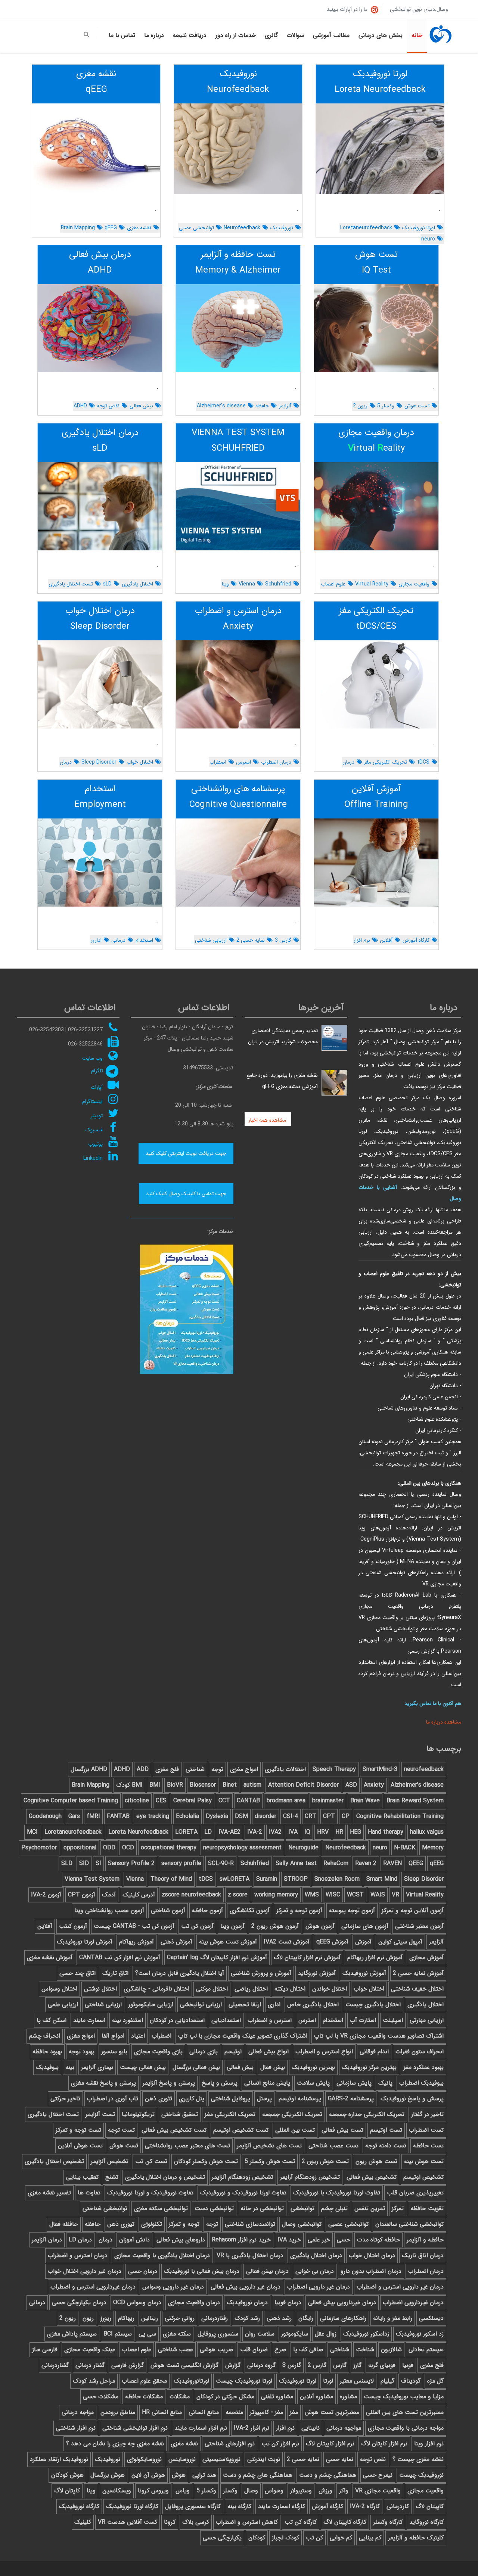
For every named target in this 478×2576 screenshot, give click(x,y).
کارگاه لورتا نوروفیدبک (132, 2506)
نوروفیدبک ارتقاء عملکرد (59, 2459)
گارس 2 (317, 2365)
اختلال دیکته (290, 1989)
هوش (179, 2475)
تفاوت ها (89, 2193)
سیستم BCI (118, 2334)
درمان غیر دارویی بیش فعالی (246, 2287)
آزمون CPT (82, 1895)
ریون (88, 2318)
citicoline (137, 1801)
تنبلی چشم (334, 2208)
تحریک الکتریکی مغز (386, 762)
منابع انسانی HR (162, 2412)
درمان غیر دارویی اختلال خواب (85, 2271)
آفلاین (386, 940)
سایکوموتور (295, 2334)
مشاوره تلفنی (277, 2397)
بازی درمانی (204, 2052)
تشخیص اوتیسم (423, 2177)
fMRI (93, 1816)
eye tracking (153, 1816)
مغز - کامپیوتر (266, 2412)
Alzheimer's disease (221, 406)
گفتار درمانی (90, 2365)
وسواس (274, 2491)
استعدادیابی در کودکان (177, 2020)
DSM (241, 1816)
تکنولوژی (152, 2224)
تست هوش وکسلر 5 (270, 2161)
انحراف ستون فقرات (420, 2052)
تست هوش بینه (424, 2161)
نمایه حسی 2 (251, 940)
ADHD (80, 406)
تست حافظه (428, 2146)
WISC (333, 1895)
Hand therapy (386, 1832)
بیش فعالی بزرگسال (196, 2067)
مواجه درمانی (78, 2412)
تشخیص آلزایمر (110, 2161)
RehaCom (336, 1863)
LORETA (186, 1832)
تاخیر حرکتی (65, 2099)
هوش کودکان (67, 2475)
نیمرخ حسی (378, 2475)
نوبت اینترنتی (264, 2459)
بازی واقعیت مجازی (158, 2052)
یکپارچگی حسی (222, 2538)
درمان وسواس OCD (137, 2302)
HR (339, 1832)
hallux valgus (427, 1832)
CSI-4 (291, 1816)
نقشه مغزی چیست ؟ (418, 2459)
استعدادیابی (226, 2020)
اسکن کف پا (52, 2020)
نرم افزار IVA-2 (252, 2428)
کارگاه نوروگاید (426, 2522)
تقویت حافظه (427, 2208)
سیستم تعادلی (426, 2350)
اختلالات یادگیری (285, 1769)
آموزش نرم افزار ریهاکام (375, 1957)
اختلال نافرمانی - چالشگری (156, 1989)
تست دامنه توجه (386, 2146)
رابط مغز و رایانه (393, 2318)
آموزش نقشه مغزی (50, 1957)
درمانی (118, 940)
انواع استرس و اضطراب (324, 2052)
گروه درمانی (261, 2365)
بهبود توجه (82, 2052)
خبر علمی (319, 2240)
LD (208, 1832)
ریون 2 (360, 406)
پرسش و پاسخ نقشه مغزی (103, 2083)
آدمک (109, 1895)
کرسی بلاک (196, 2522)
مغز (294, 2412)
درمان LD (80, 2240)
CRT (311, 1816)
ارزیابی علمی (63, 2005)
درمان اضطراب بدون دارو (371, 2271)
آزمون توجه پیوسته (352, 1910)
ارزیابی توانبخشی (201, 2005)
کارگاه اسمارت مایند (282, 2506)
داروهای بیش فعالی (181, 2240)
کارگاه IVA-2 (365, 2506)
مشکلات (180, 2397)
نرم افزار (362, 940)
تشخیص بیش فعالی (372, 2177)
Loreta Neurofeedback (138, 1832)
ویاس (183, 2491)
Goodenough (45, 1816)
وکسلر (230, 2491)
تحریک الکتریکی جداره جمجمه (367, 2114)
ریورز (106, 2318)
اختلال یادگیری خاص (313, 2005)
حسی (344, 2240)
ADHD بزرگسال (89, 1769)
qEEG (111, 228)
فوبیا (408, 2365)
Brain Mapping (78, 228)
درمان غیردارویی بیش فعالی (342, 2302)
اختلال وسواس (59, 1989)
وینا (225, 584)
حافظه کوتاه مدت (378, 2240)
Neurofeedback (242, 228)
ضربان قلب (254, 2350)
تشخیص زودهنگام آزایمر (310, 2177)
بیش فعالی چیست (143, 2067)
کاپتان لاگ (67, 2491)
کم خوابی (341, 2538)
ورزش (325, 2491)
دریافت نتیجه (190, 35)
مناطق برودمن (118, 2412)
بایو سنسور (114, 2052)
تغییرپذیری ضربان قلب (415, 2193)
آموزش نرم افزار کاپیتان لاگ (307, 1957)
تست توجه (121, 2130)
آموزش (363, 1942)
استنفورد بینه (128, 2020)
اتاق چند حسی (77, 1973)
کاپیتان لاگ (430, 2506)
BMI (155, 1785)
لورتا (328, 2381)
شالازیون (391, 2350)
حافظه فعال (64, 2224)
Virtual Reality (372, 584)
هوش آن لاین (148, 2475)
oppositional (80, 1848)
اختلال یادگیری (137, 584)
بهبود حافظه (47, 2052)
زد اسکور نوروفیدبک (420, 2334)
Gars (74, 1816)
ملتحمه (234, 2412)
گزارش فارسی (128, 2365)
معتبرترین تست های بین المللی (405, 2412)
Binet (230, 1785)
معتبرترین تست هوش (332, 2412)
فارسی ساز (45, 2350)
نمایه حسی (340, 2459)
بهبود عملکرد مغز (423, 2067)
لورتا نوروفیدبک (419, 228)
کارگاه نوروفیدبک (79, 2506)
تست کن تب (151, 2161)
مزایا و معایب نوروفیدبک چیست (404, 2397)
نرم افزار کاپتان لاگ (384, 2444)
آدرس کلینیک (139, 1895)
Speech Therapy (334, 1769)
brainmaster (328, 1801)
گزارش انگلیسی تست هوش (184, 2365)
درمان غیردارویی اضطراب (413, 2302)
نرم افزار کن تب (280, 2444)
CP (346, 1816)
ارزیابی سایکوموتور (151, 2005)
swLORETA (235, 1879)
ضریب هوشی (217, 2350)
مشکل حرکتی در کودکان (225, 2397)
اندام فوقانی (374, 2052)
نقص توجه (108, 406)
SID (84, 1863)
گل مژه (435, 2381)
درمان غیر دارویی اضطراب (319, 2287)
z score (238, 1895)
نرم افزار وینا (429, 2444)
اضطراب (218, 762)
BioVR (175, 1785)
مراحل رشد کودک (94, 2381)
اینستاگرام (92, 1101)
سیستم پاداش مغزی (72, 2334)
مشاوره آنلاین (316, 2397)
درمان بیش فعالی (267, 2271)
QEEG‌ (416, 1863)
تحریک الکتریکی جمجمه (292, 2114)
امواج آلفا (113, 2036)
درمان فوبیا (288, 2302)
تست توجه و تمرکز (78, 2130)
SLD (67, 1863)
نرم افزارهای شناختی (230, 2444)
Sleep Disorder (99, 762)
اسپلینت (393, 2020)
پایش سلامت (313, 2083)
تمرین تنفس (370, 2208)
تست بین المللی (295, 2130)
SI (98, 1863)
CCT (224, 1801)
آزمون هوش (320, 1926)
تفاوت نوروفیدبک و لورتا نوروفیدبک (150, 2193)
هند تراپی (204, 2475)
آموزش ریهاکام (136, 1942)
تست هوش (417, 406)
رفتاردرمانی (215, 2318)
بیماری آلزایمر (97, 2067)
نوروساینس (182, 2459)
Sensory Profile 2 (131, 1863)
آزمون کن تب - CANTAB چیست (134, 1926)
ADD (143, 1769)
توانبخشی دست (214, 2208)
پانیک (385, 2083)
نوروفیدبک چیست (421, 2475)
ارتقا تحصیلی (245, 2005)
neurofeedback (424, 1769)
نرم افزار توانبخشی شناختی (135, 2428)
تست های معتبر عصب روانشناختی (187, 2146)
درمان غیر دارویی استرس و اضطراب (400, 2287)
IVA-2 (255, 1832)
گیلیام (387, 2381)
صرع (280, 2350)
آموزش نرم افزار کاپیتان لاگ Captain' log (217, 1957)
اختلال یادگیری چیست (373, 2005)
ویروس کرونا (153, 2491)
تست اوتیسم (386, 2130)
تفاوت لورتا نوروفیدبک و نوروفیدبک (243, 2193)
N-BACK (405, 1848)
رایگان (306, 2318)
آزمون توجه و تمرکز (299, 1910)
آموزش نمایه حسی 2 (418, 1973)
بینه (70, 2067)
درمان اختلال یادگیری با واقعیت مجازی (162, 2255)
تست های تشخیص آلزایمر (269, 2146)
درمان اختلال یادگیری (316, 2255)
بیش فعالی (141, 406)
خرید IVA (289, 2240)
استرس (243, 762)
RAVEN (392, 1863)
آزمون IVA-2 (46, 1895)
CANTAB (248, 1801)
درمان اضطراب (276, 762)
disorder (266, 1816)
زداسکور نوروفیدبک (366, 2334)
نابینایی (311, 2428)
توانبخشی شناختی (105, 2208)
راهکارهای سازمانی (343, 2318)
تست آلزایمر (100, 2114)
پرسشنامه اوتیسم (300, 2099)
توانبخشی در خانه (262, 2208)
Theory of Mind (171, 1879)
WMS (312, 1895)
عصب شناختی (176, 2350)
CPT (329, 1816)
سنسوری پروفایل (218, 2334)
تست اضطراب (426, 2130)
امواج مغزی (244, 1769)
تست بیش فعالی (342, 2130)
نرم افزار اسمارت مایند (201, 2428)
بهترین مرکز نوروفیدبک (369, 2067)
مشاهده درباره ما (443, 1722)
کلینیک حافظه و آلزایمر (416, 2538)
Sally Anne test (296, 1863)
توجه (217, 1769)
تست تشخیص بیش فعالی (174, 2130)
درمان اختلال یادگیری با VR (250, 2255)
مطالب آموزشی (331, 35)
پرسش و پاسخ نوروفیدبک (412, 2099)
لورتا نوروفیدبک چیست (244, 2381)
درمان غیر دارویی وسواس (173, 2287)
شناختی (195, 1769)
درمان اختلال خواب (372, 2255)
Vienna (247, 584)
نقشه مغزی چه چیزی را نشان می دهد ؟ (115, 2444)
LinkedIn (93, 1158)
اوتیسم (233, 2052)
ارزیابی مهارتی (427, 2020)
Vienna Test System (92, 1879)
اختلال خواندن (330, 1989)
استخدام (144, 940)
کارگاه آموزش (416, 940)
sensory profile (181, 1863)
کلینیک (83, 2522)
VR (395, 1895)
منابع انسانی (204, 2412)
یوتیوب (95, 1144)
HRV (323, 1832)
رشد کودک (247, 2318)
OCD (128, 1848)
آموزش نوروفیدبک (364, 1973)
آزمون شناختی (168, 1910)
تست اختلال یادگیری (71, 584)
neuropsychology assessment (242, 1848)
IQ (307, 1832)
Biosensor (203, 1785)
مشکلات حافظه (144, 2397)
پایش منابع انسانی (267, 2083)
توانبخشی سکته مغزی (161, 2208)
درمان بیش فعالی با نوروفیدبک (202, 2271)
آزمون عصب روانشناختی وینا (109, 1910)
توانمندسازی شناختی (250, 2224)
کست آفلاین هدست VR (128, 2522)
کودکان (257, 2538)
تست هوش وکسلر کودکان (206, 2161)
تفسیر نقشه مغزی (49, 2193)
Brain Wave (365, 1801)
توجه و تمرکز (184, 2224)
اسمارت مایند (89, 2020)
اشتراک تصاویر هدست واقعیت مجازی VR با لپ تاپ (379, 2036)
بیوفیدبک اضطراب (421, 2083)
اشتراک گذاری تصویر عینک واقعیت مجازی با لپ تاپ (243, 2036)
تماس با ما (122, 35)
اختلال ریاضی (251, 1989)
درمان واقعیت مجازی (194, 2302)
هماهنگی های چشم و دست (258, 2475)
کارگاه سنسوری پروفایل (193, 2506)
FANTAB (118, 1816)
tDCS (423, 762)
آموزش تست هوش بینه (228, 1942)
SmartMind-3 (380, 1769)
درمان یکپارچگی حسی (79, 2302)
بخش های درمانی (381, 35)
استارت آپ (363, 2020)
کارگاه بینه (239, 2506)
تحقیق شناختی (180, 2114)
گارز (357, 2365)
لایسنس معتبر (357, 2381)
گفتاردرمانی (55, 2365)
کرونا (170, 2522)
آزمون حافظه (207, 1910)
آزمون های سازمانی (365, 1926)
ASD (351, 1785)
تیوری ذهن (121, 2224)
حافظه (262, 406)
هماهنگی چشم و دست (328, 2475)
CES (161, 1801)
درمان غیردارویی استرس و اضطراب (93, 2287)
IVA (293, 1832)
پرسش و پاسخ (220, 2083)
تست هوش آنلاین (80, 2146)
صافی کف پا (308, 2350)
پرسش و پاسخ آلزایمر (169, 2083)
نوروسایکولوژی (144, 2459)
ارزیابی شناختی (211, 940)
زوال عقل (326, 2334)
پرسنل (264, 2099)
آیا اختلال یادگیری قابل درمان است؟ (180, 1973)
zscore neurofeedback (191, 1895)
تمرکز (398, 2208)
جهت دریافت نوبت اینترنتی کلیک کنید (186, 1153)
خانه (417, 35)
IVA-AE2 (229, 1832)
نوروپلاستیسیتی (221, 2459)
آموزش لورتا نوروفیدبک (85, 1942)
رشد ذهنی (279, 2318)
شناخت (365, 2350)
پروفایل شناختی (231, 2099)
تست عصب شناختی (333, 2146)
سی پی (147, 2334)
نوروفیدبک (282, 228)
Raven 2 (366, 1863)
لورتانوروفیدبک (191, 2381)
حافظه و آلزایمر (425, 2240)
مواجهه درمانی (344, 2428)
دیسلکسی (431, 2318)
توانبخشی (302, 2208)
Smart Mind (382, 1879)
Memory (433, 1848)
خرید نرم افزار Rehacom (241, 2240)
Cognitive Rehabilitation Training (400, 1816)
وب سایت (92, 1058)
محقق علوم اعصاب (144, 2381)
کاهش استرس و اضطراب (247, 2522)
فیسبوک (94, 1130)
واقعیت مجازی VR (378, 2491)
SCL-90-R (221, 1863)
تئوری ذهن (159, 2099)
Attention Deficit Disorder (303, 1785)
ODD (109, 1848)
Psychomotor (39, 1848)
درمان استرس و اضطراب (78, 2255)
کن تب (314, 2538)
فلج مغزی (167, 1769)
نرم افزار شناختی (76, 2428)
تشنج (112, 2177)
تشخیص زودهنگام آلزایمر (243, 2177)
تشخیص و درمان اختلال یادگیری (165, 2177)
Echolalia (187, 1816)
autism (252, 1785)
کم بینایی (370, 2538)
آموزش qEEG (332, 1942)
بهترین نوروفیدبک (313, 2067)
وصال (251, 2491)
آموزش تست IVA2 (287, 1942)
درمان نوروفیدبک (247, 2302)
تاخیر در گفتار (427, 2114)
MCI (32, 1832)
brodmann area (286, 1801)
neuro (428, 239)
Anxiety (374, 1785)
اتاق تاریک (115, 1973)
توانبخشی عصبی (196, 228)
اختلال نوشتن (100, 1989)
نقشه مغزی (139, 228)
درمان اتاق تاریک (423, 2255)
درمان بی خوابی (315, 2271)
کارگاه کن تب (301, 2522)
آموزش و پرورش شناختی (261, 1973)
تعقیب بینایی (82, 2177)
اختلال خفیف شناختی (417, 1989)
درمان (348, 762)
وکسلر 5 (386, 406)
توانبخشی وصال (302, 2224)
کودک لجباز (285, 2538)
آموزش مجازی (426, 1957)
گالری (271, 35)
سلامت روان (260, 2334)
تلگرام (97, 1071)
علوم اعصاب (333, 584)
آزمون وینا (232, 1926)
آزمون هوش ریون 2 (275, 1926)
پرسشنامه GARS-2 (351, 2099)
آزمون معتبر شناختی (419, 1926)
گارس (340, 2365)
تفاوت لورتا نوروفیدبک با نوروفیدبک (337, 2193)
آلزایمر (285, 406)
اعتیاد (138, 2036)
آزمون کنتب (73, 1926)
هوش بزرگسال (108, 2475)
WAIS (378, 1895)
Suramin (267, 1879)
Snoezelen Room (337, 1879)
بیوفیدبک (47, 2067)
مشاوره (348, 2397)
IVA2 (275, 1832)
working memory (276, 1895)
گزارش (233, 2365)
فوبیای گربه (382, 2365)
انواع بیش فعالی (269, 2052)
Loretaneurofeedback (366, 228)
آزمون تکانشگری (250, 1910)
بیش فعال (273, 2067)
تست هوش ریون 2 (325, 2161)
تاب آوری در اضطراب (113, 2099)
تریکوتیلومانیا (138, 2114)
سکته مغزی (177, 2334)
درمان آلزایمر (47, 2240)
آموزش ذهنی (176, 1942)
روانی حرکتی (180, 2318)
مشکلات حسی (101, 2397)
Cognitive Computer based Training (71, 1801)
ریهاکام (126, 2318)
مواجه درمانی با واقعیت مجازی (406, 2428)
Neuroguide (303, 1848)
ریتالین (150, 2318)
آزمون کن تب (197, 1926)
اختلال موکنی (212, 1989)
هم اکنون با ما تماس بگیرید (433, 1703)
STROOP (296, 1879)
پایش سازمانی (354, 2083)
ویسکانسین (117, 2491)
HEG (356, 1832)
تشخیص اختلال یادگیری (54, 2161)
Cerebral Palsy (193, 1801)
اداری (96, 940)
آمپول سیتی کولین (400, 1942)
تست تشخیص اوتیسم (241, 2130)
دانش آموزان (134, 2240)
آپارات (97, 1087)
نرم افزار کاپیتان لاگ (330, 2444)
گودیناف (411, 2381)
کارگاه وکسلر (388, 2522)
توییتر (97, 1116)
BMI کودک (129, 1785)
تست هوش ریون (376, 2161)
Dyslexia (217, 1816)
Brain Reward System (415, 1801)
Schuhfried (278, 584)
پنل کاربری (192, 2099)
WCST (355, 1895)
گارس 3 (283, 940)
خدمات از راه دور (236, 35)
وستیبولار (301, 2491)
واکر (344, 2491)
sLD (107, 584)
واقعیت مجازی (414, 584)
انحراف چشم (45, 2036)
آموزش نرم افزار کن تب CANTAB (120, 1957)
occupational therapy (169, 1848)
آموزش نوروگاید (317, 1973)
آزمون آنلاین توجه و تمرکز (413, 1910)
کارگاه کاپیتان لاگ (345, 2522)
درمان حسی (143, 2271)
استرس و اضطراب (270, 2020)
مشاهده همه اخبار (268, 1120)
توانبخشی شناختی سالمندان (409, 2224)
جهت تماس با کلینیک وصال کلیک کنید (186, 1194)
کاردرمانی (398, 2506)
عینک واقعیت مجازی (90, 2350)
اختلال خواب (140, 762)
